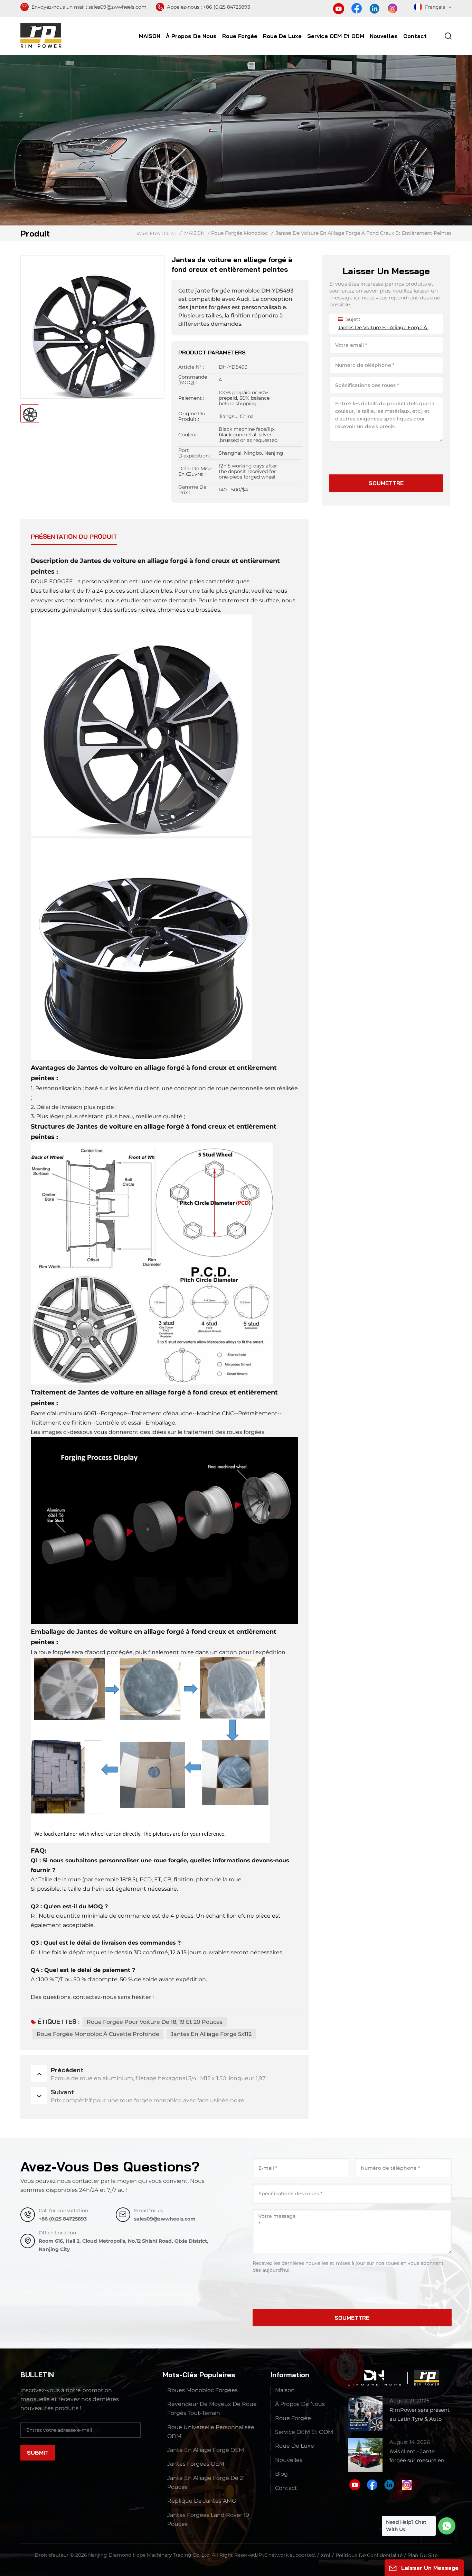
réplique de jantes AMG (202, 2501)
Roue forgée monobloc (239, 233)
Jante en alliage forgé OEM (206, 2450)
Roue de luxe (282, 36)
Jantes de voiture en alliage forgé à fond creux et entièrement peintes (386, 327)
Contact (415, 36)
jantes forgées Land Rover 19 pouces (208, 2519)
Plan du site (422, 2555)
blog (281, 2474)
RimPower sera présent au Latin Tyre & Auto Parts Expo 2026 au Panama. (419, 2415)
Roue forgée (240, 36)
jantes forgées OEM (196, 2464)
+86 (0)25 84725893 (227, 7)
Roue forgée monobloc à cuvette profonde (98, 2034)
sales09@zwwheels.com (117, 7)
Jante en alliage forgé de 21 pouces (206, 2482)
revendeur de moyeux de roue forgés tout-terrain (212, 2408)
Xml (325, 2555)
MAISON (150, 36)
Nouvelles (384, 36)
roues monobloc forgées (202, 2390)
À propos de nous (191, 36)
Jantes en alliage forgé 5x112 (211, 2034)
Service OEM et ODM (336, 36)
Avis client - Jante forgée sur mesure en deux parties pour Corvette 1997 (417, 2457)
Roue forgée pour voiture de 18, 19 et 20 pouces (155, 2022)
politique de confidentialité (369, 2555)
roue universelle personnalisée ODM (211, 2432)
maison (285, 2390)
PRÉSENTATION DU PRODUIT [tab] (74, 536)
